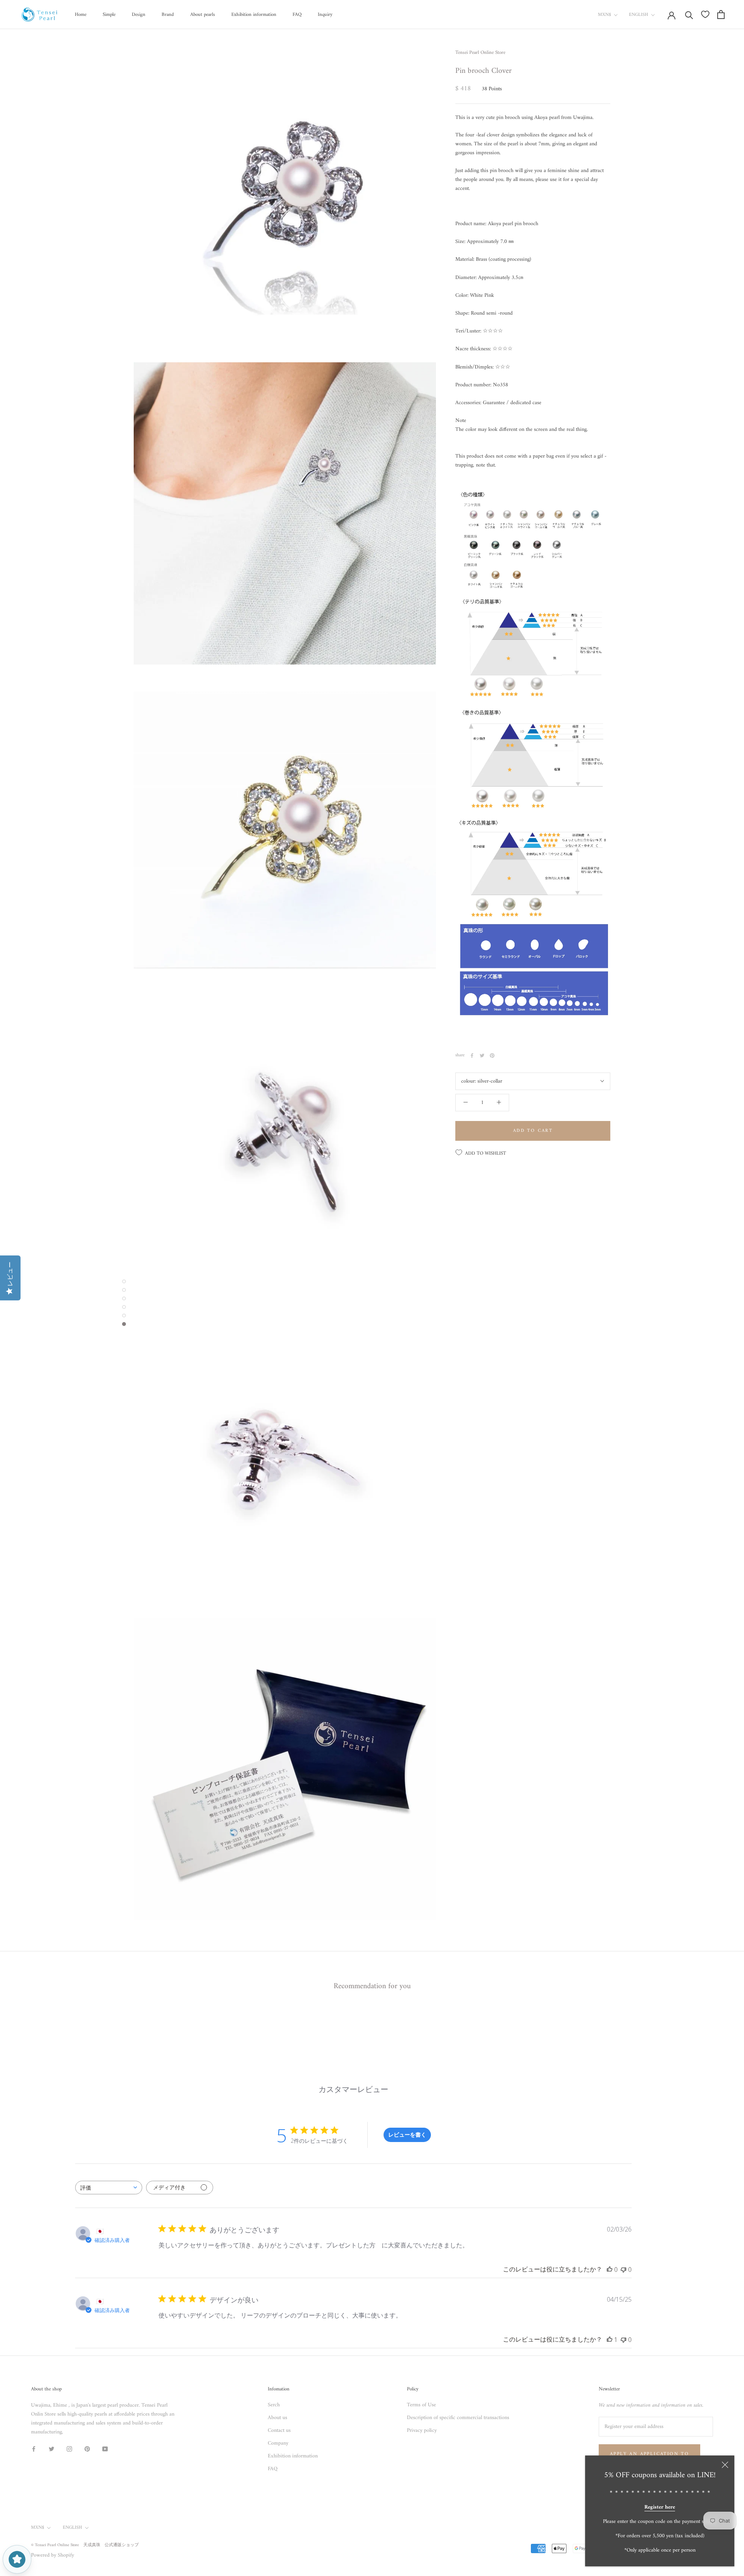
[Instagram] (69, 2449)
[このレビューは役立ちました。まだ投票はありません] (610, 2269)
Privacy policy (422, 2430)
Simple (109, 15)
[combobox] (109, 2188)
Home (81, 15)
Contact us (279, 2430)
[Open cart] (721, 15)
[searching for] (689, 15)
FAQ (297, 15)
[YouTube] (105, 2449)
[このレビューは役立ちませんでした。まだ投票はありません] (623, 2269)
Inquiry (325, 15)
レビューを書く (407, 2134)
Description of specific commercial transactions (458, 2418)
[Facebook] (472, 1056)
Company (278, 2443)
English (639, 15)
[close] (725, 2465)
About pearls (203, 15)
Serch (274, 2405)
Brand (168, 15)
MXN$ (604, 15)
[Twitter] (482, 1056)
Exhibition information (254, 15)
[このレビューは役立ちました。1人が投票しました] (610, 2340)
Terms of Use (421, 2405)
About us (277, 2418)
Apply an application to (649, 2454)
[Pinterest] (492, 1056)
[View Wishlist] (705, 14)
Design (139, 15)
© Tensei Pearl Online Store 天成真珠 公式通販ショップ (85, 2545)
